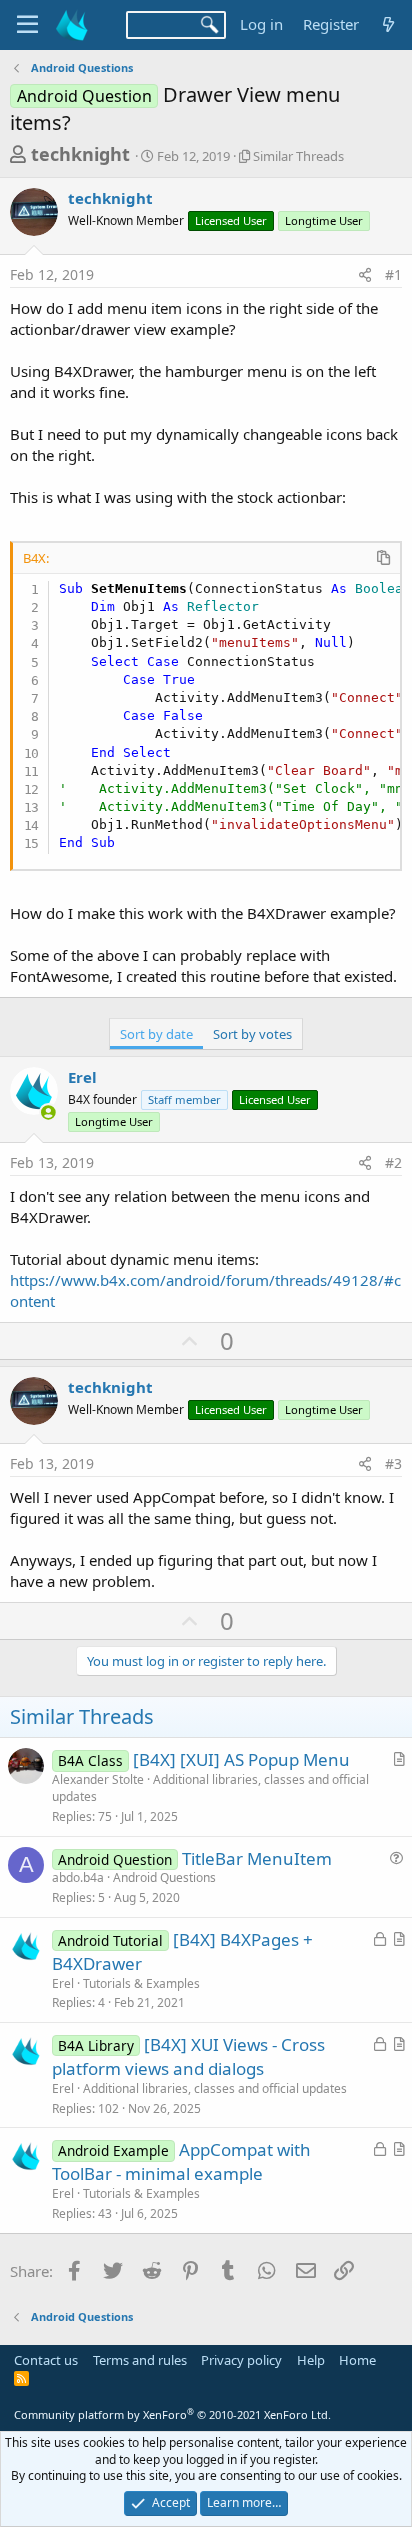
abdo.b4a (78, 1877)
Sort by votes (252, 1034)
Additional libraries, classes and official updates (210, 1788)
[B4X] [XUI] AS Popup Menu (241, 1759)
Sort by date (156, 1034)
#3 (393, 1463)
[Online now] (48, 1112)
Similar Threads (298, 156)
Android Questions (164, 1877)
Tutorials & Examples (141, 1983)
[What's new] (388, 24)
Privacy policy (241, 2360)
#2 (393, 1162)
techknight (80, 154)
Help (311, 2360)
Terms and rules (140, 2360)
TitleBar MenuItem (257, 1858)
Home (357, 2360)
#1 (393, 274)
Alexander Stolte (98, 1779)
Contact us (46, 2360)
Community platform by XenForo (172, 2414)
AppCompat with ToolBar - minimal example (181, 2161)
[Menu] (27, 25)
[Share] (365, 275)
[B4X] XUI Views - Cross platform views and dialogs (188, 2056)
